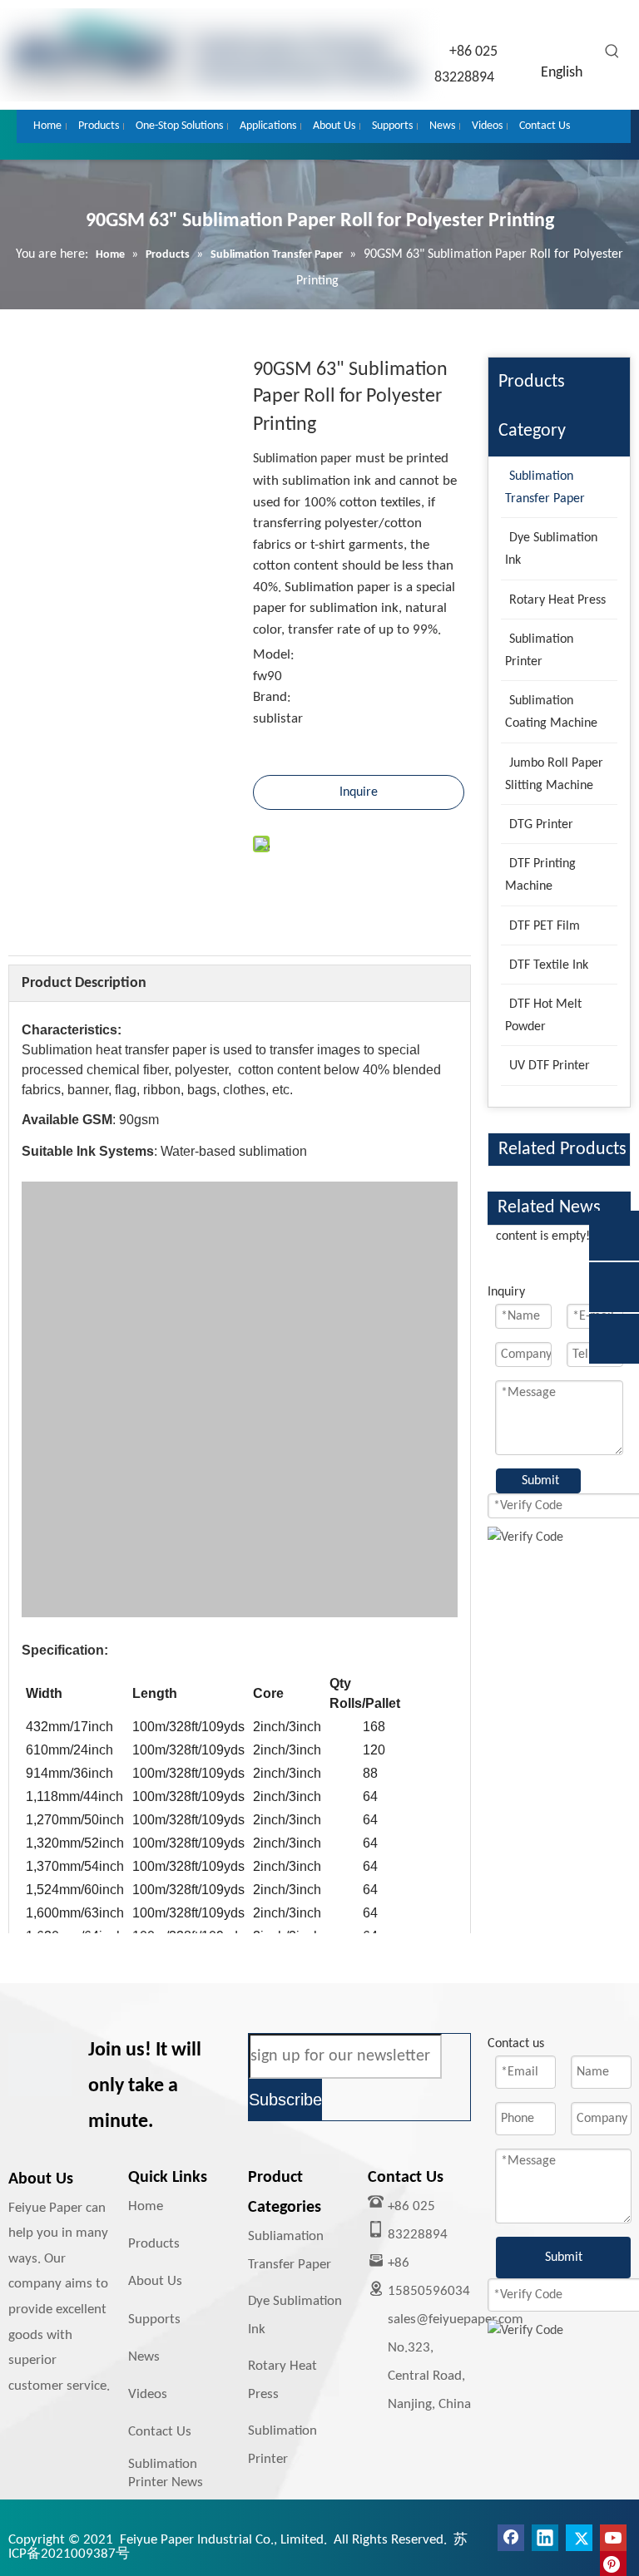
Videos (148, 2394)
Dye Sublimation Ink (295, 2315)
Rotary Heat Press (282, 2380)
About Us (155, 2281)
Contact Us (160, 2432)
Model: (274, 655)
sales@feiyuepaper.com (456, 2319)
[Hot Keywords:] (612, 52)
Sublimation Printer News (166, 2473)
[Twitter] (579, 2538)
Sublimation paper (302, 459)
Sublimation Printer (282, 2445)
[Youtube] (613, 2538)
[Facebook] (511, 2538)
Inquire (359, 792)
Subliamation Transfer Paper (290, 2250)
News (144, 2357)
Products (154, 2244)
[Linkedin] (545, 2538)
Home (146, 2206)
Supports (154, 2319)
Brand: (272, 697)
